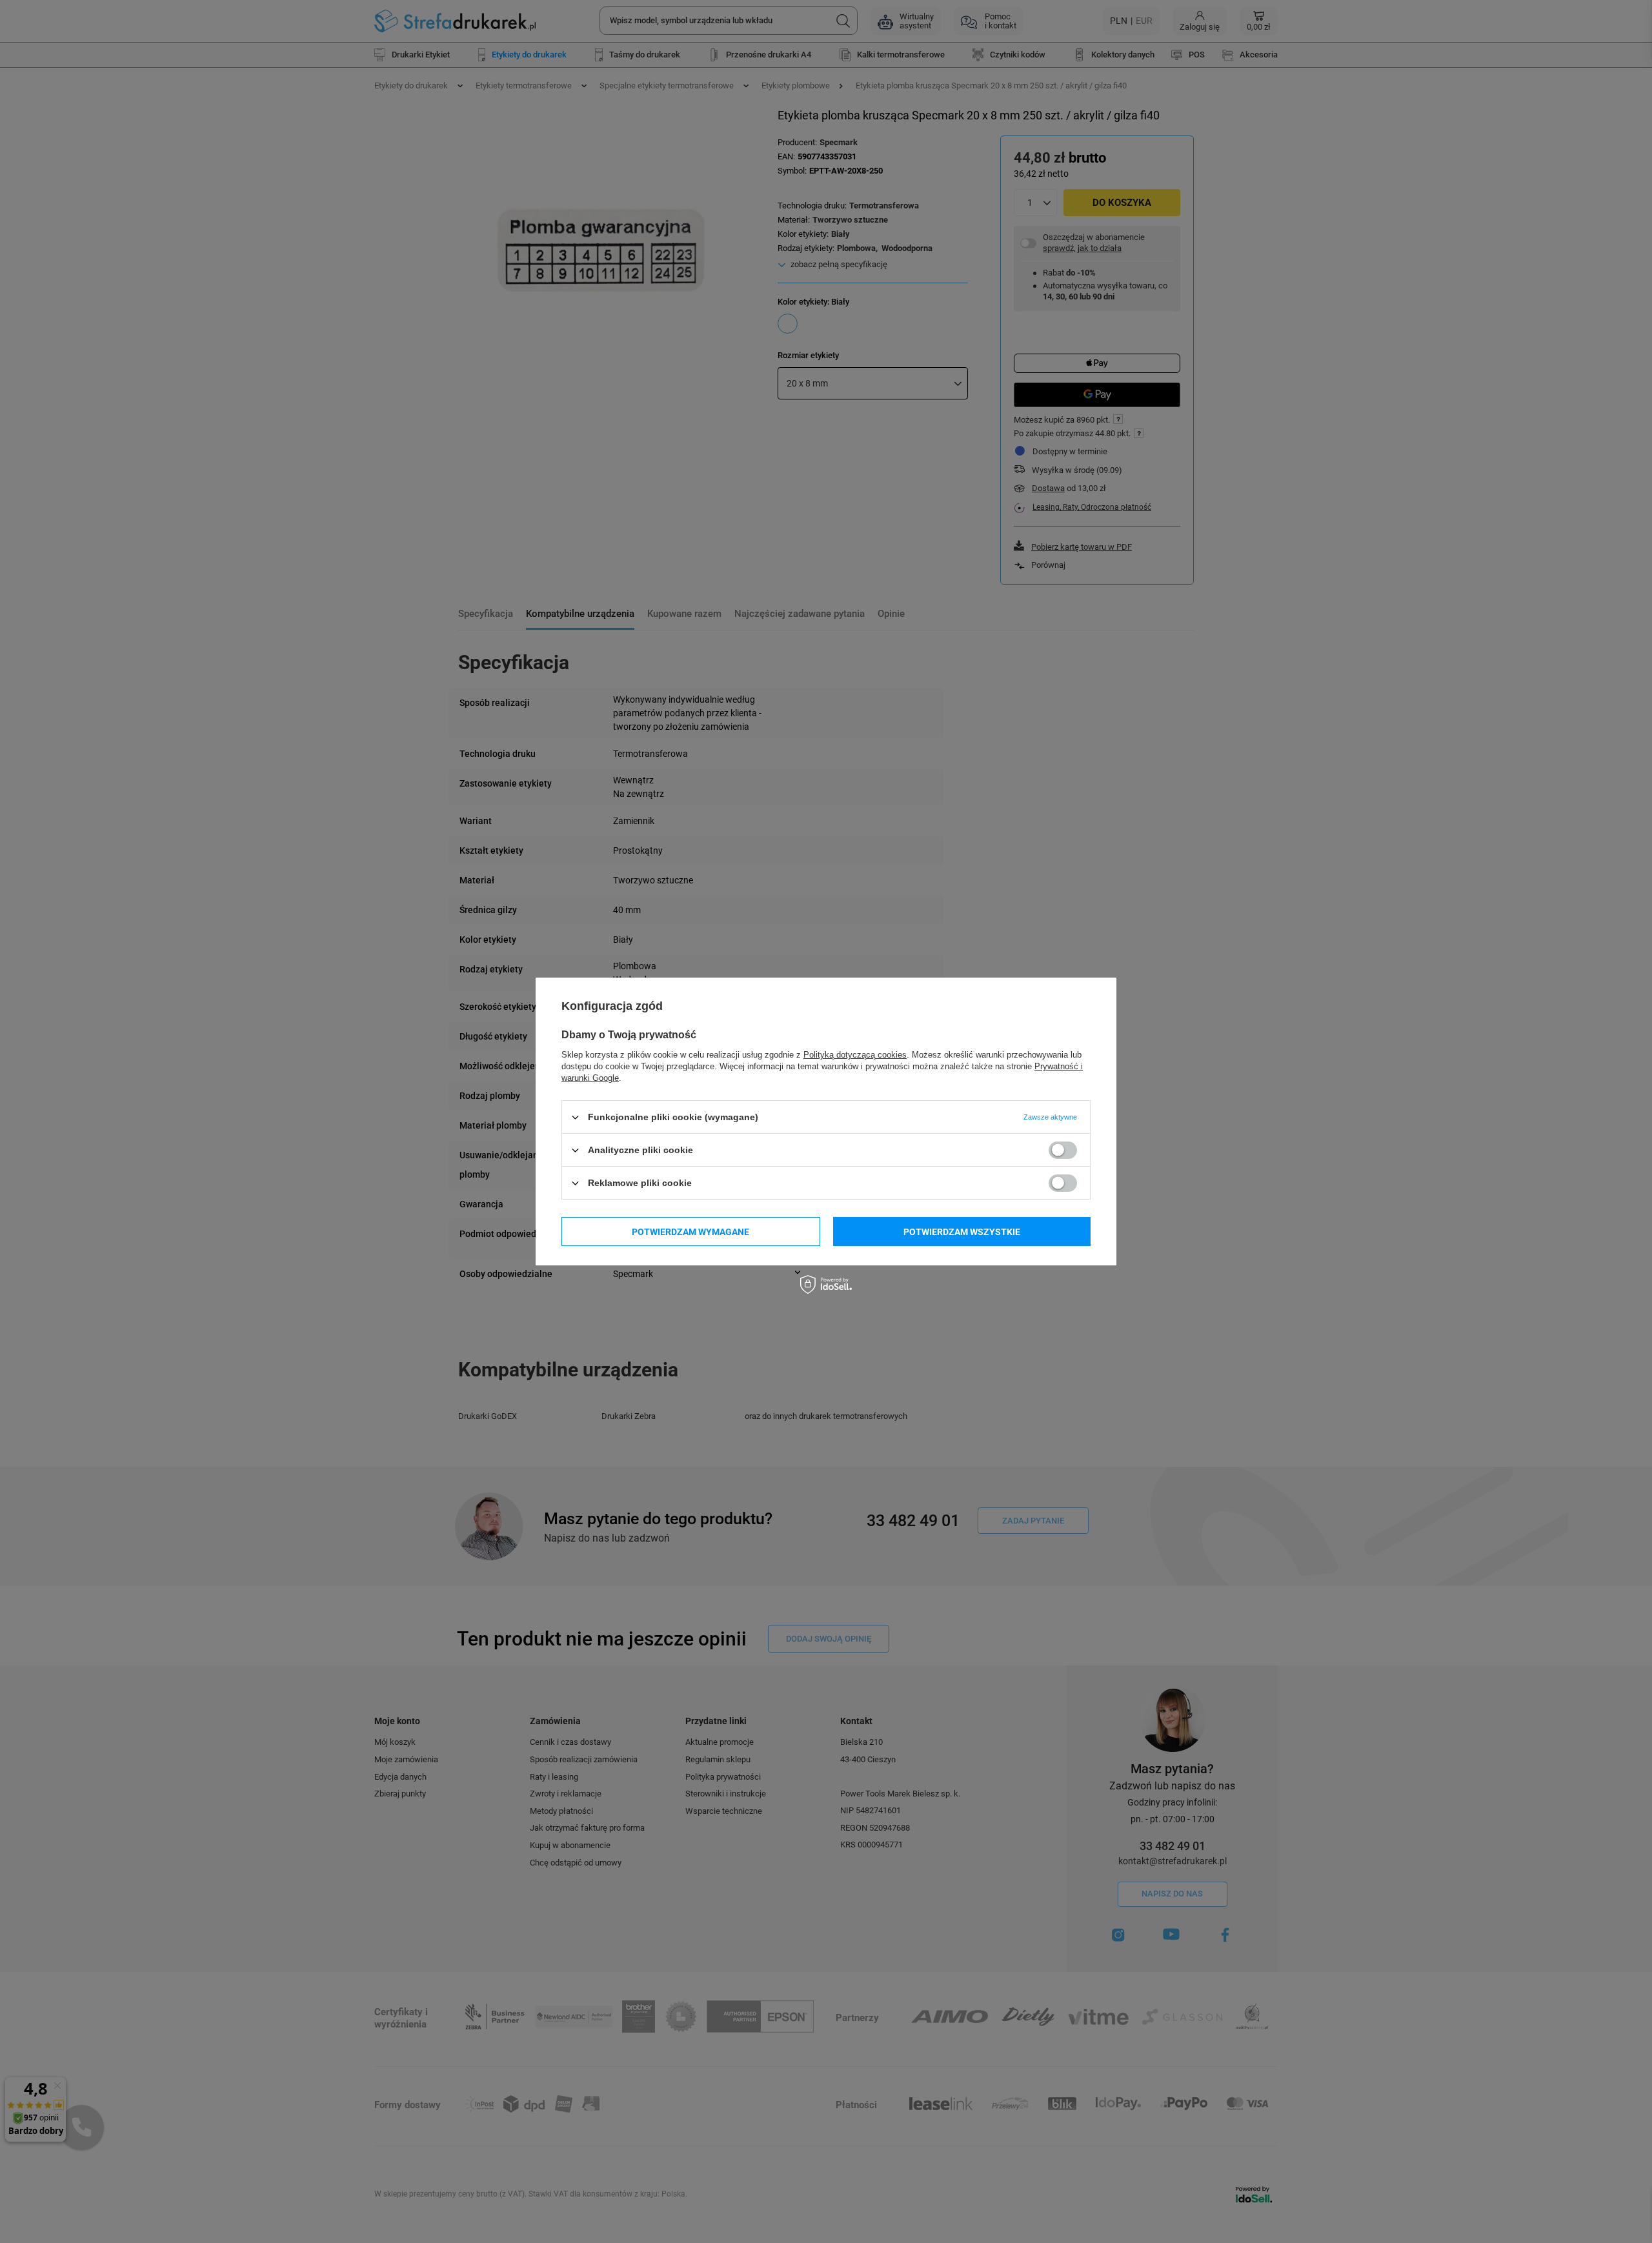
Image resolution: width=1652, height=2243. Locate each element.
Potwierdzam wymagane (690, 1231)
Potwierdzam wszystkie (962, 1231)
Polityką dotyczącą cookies (855, 1055)
